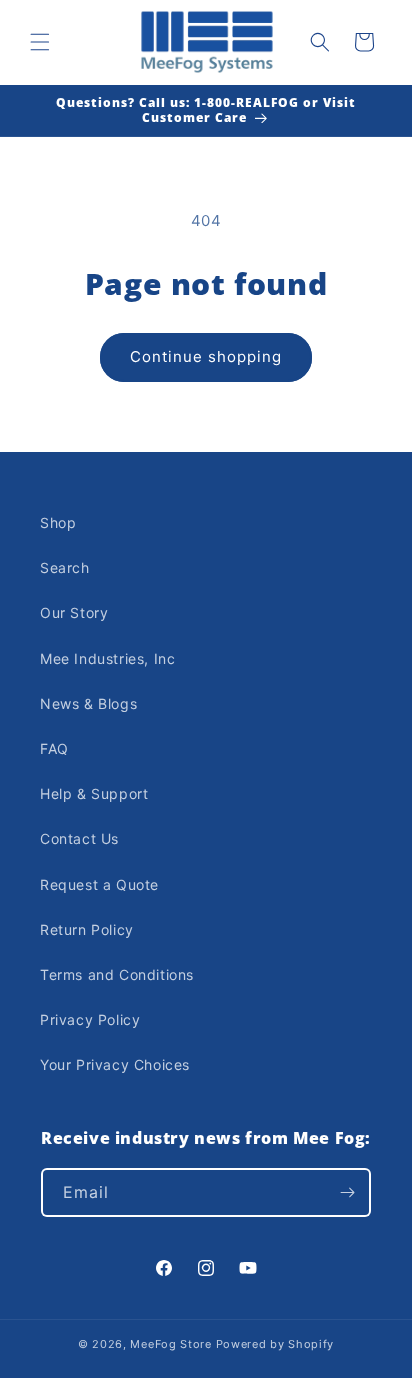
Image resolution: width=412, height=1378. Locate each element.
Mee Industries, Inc (107, 658)
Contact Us (79, 838)
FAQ (54, 748)
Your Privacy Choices (115, 1064)
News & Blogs (88, 703)
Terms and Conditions (117, 974)
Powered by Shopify (275, 1344)
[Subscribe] (347, 1192)
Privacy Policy (90, 1019)
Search (65, 567)
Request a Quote (99, 884)
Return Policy (87, 929)
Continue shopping (206, 356)
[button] (40, 42)
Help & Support (94, 793)
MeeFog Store (170, 1344)
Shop (58, 522)
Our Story (74, 612)
